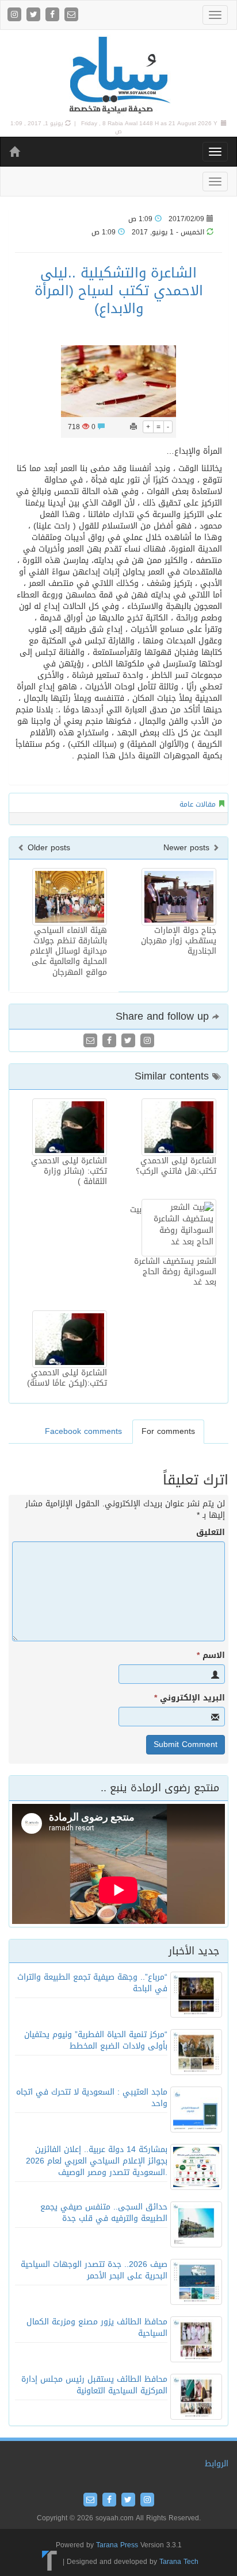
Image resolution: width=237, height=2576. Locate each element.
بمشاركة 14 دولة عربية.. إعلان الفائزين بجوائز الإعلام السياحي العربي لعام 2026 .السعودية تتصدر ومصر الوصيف (97, 2161)
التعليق (211, 1533)
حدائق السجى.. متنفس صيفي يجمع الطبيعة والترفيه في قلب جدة (104, 2213)
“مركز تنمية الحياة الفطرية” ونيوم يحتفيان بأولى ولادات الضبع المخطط (96, 2040)
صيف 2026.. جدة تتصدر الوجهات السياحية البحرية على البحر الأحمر (94, 2270)
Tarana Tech (179, 2562)
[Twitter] (35, 15)
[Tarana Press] (50, 2562)
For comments (168, 1431)
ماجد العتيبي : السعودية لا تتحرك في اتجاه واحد (92, 2098)
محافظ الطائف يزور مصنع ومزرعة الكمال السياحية (97, 2328)
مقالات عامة (198, 804)
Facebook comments (83, 1431)
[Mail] (71, 15)
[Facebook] (54, 15)
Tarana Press (117, 2545)
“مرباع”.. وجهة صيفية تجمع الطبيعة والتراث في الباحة (92, 1983)
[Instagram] (16, 15)
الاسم (211, 1656)
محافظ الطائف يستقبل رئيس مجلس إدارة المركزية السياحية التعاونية (94, 2385)
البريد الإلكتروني (190, 1698)
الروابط (217, 2464)
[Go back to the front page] (118, 76)
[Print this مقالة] (133, 427)
